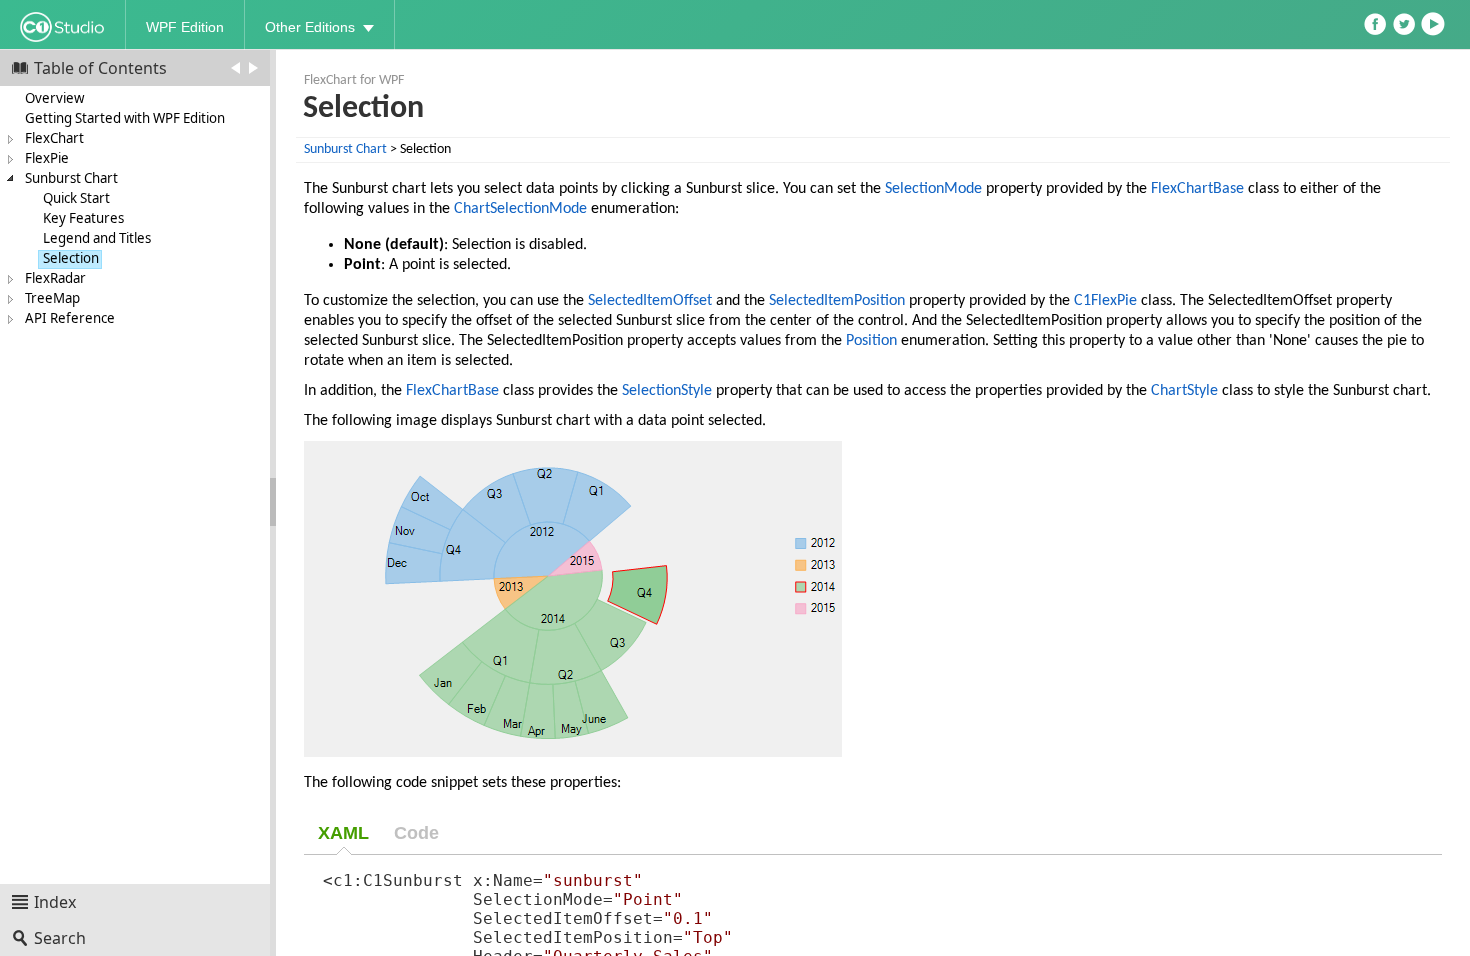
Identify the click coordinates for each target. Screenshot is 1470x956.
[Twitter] (1406, 20)
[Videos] (1435, 20)
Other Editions (310, 27)
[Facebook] (1377, 20)
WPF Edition (185, 27)
